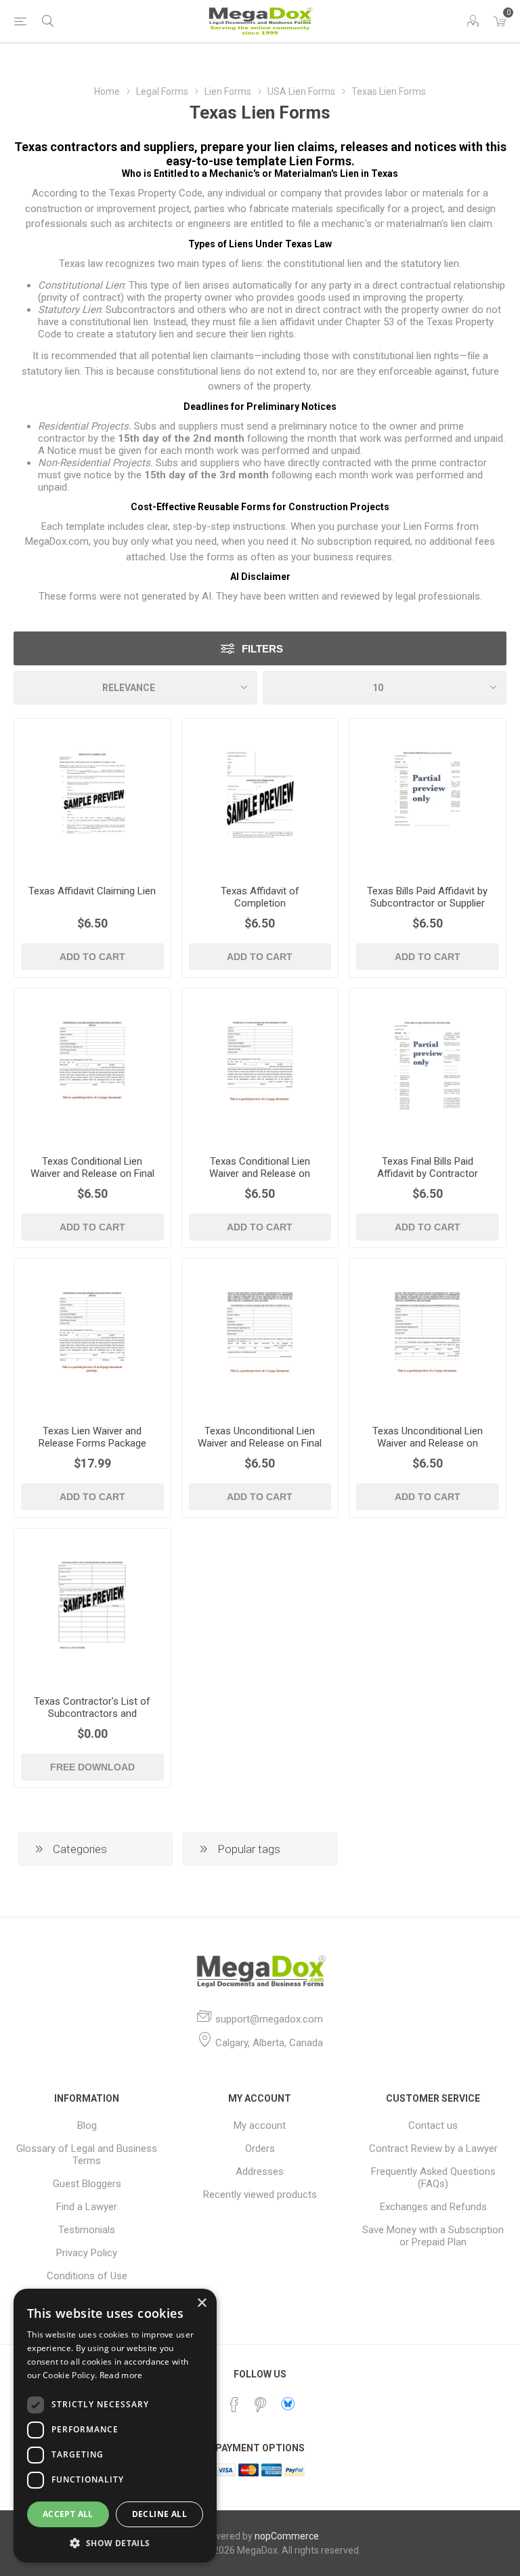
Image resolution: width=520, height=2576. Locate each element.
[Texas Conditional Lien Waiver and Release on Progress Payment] (260, 1067)
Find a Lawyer (87, 2207)
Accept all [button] (68, 2514)
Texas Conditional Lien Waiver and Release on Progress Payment (260, 1173)
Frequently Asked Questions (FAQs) (433, 2178)
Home (107, 91)
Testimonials (87, 2230)
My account (260, 2125)
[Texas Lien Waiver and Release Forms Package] (92, 1337)
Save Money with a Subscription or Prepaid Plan (433, 2236)
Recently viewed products (260, 2195)
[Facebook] (234, 2405)
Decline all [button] (159, 2514)
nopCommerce (287, 2536)
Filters (262, 649)
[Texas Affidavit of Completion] (260, 797)
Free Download (92, 1767)
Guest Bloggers (87, 2184)
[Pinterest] (260, 2405)
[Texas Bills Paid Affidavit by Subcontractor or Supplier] (428, 797)
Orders (260, 2148)
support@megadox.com (269, 2019)
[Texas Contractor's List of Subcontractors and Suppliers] (92, 1607)
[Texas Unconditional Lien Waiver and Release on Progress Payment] (428, 1337)
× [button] (201, 2303)
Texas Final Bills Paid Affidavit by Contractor (428, 1167)
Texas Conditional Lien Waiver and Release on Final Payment (92, 1173)
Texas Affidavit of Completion (260, 897)
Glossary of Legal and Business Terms (87, 2155)
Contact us (433, 2125)
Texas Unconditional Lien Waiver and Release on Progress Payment (428, 1443)
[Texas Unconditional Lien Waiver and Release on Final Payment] (260, 1337)
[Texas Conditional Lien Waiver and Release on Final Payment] (92, 1067)
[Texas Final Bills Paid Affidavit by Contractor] (428, 1067)
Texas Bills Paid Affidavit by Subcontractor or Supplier (427, 897)
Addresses (260, 2172)
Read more (121, 2375)
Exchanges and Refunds (433, 2207)
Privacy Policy (87, 2253)
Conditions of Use (87, 2276)
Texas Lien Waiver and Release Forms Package (92, 1437)
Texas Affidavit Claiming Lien (92, 891)
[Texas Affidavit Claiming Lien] (92, 797)
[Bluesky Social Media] (288, 2404)
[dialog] (115, 2426)
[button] (115, 2542)
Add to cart (92, 957)
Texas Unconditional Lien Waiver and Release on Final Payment (260, 1443)
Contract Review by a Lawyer (433, 2148)
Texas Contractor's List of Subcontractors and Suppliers (92, 1713)
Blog (87, 2125)
